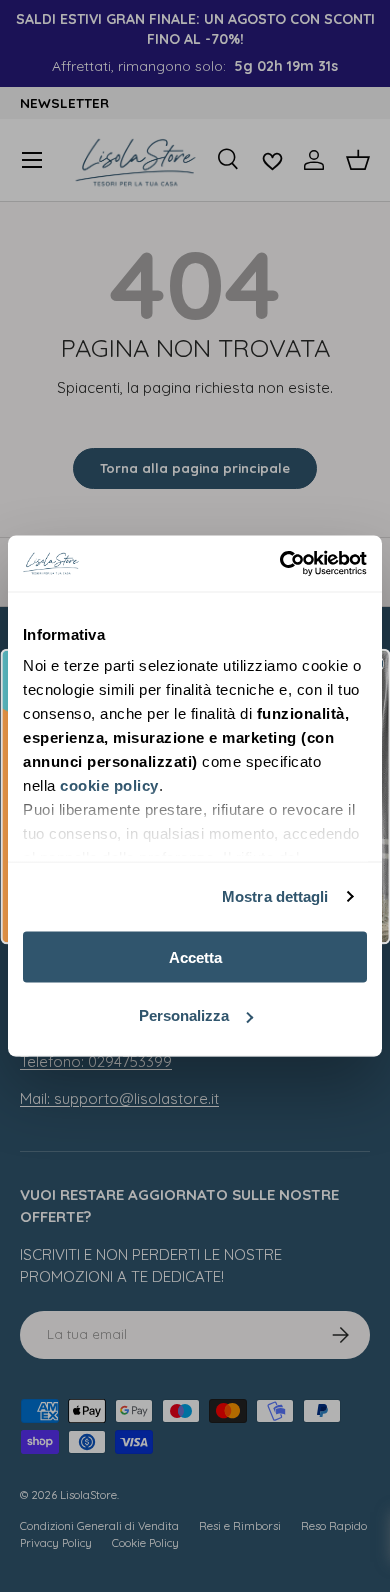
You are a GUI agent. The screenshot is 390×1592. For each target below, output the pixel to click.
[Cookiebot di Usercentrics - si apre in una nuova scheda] (280, 564)
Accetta (195, 956)
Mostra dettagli (275, 896)
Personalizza (184, 1015)
